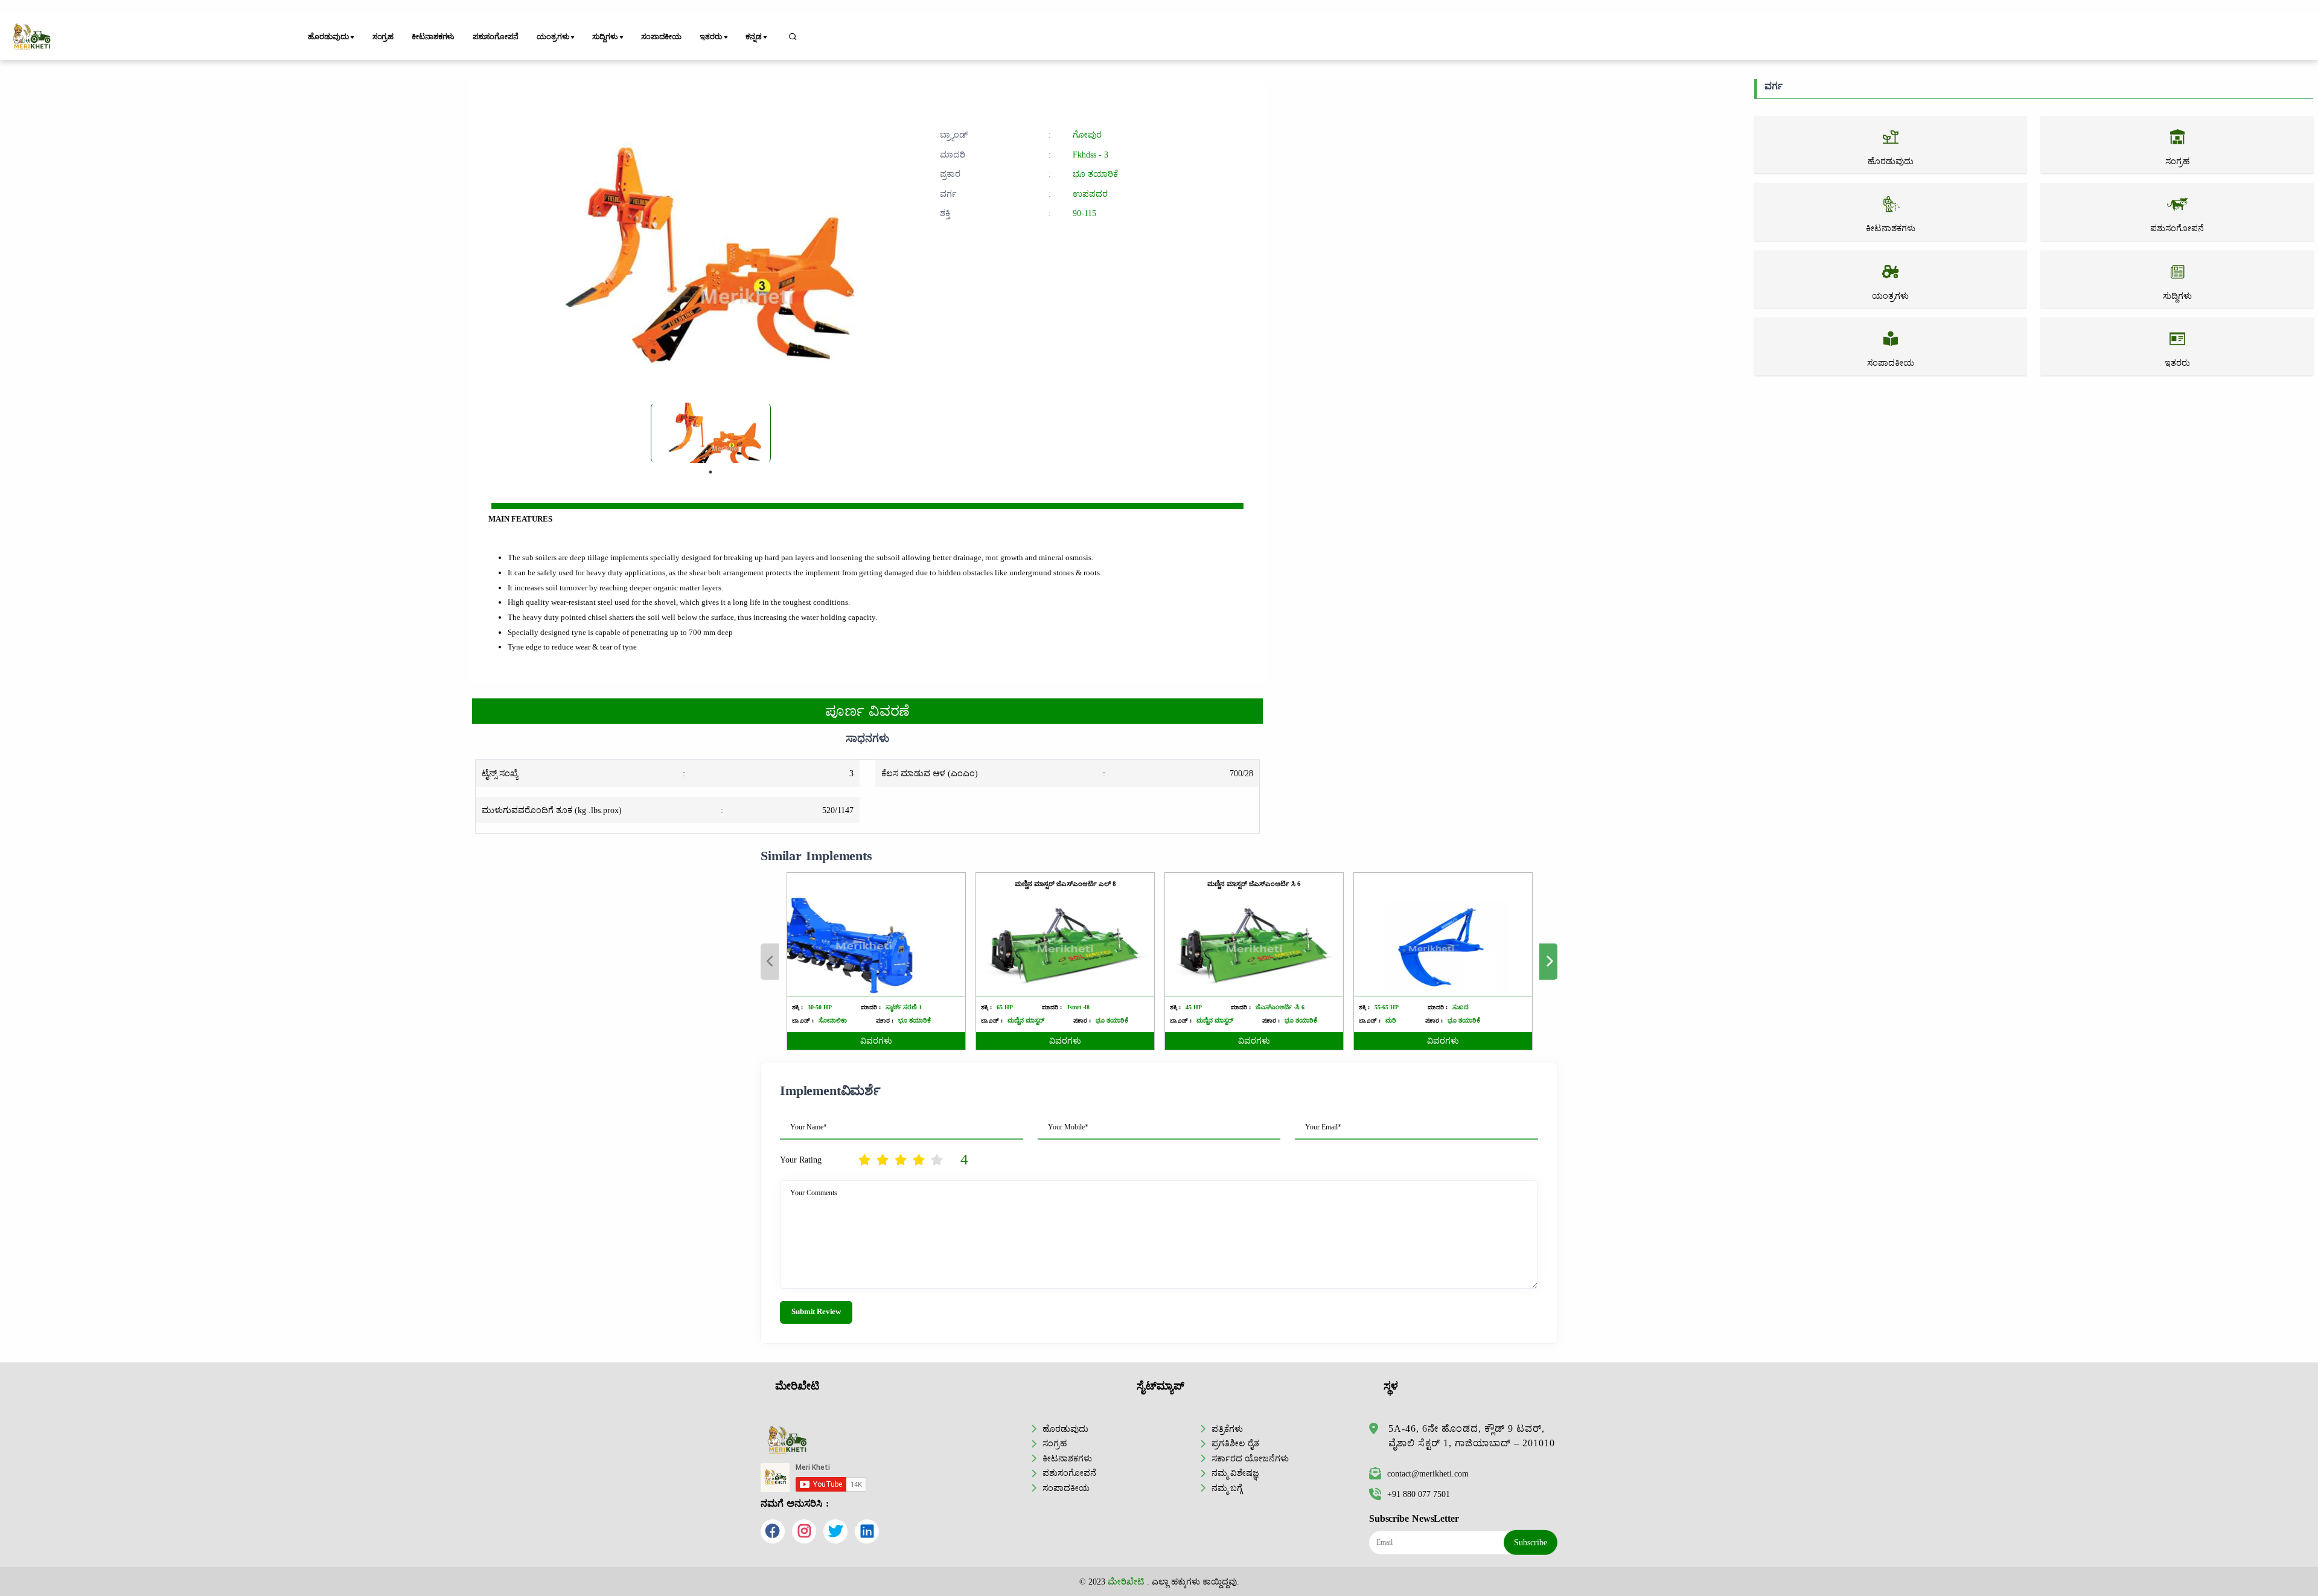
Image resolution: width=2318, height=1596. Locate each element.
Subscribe (1531, 1542)
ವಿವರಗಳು (876, 1041)
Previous (770, 962)
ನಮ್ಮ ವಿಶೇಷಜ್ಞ (1235, 1473)
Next (1548, 962)
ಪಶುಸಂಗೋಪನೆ (496, 37)
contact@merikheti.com (1428, 1473)
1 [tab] (710, 472)
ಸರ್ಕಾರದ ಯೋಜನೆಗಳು (1250, 1458)
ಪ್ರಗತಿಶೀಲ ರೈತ (1235, 1443)
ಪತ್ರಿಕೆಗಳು (1227, 1429)
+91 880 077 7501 (1419, 1494)
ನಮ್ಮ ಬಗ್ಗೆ (1227, 1488)
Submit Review (816, 1312)
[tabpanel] (711, 433)
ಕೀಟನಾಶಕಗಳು (433, 37)
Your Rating (801, 1160)
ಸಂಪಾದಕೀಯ (661, 37)
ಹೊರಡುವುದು (1065, 1429)
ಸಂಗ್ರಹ (383, 37)
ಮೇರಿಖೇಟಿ (1126, 1582)
